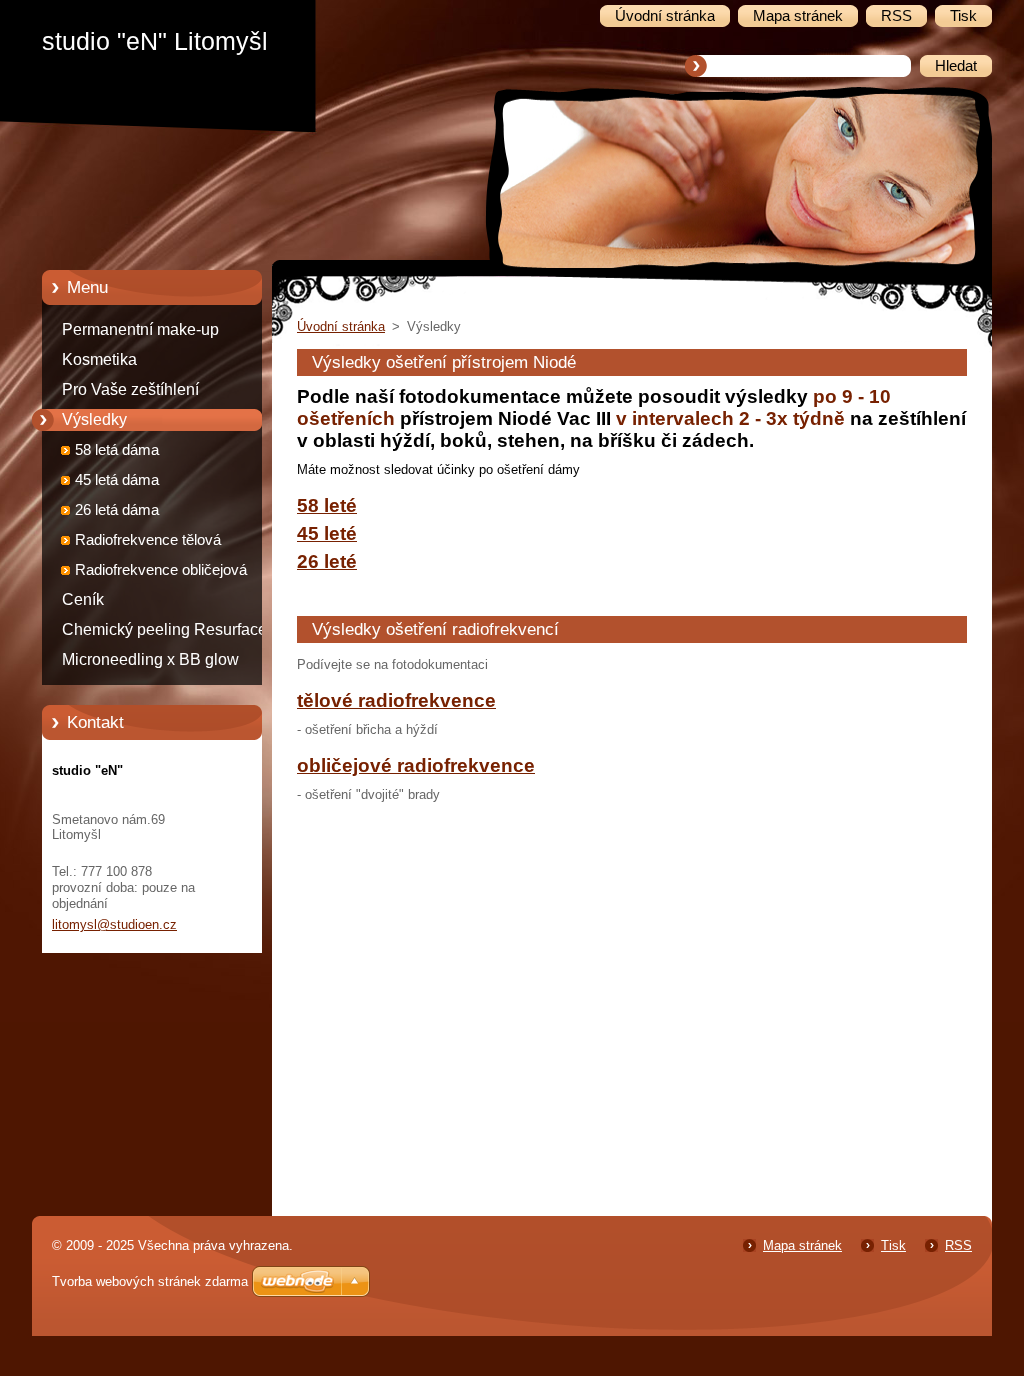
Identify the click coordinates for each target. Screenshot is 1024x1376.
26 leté (327, 561)
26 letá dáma (117, 510)
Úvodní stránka (341, 326)
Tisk (893, 1245)
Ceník (83, 599)
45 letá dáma (117, 480)
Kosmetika (99, 359)
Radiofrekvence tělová (148, 540)
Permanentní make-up (140, 329)
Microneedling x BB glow (150, 659)
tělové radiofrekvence (396, 700)
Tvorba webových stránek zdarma (150, 1281)
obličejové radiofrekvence (416, 765)
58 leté (327, 505)
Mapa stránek (802, 1245)
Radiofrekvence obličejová (161, 570)
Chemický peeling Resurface (164, 629)
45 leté (327, 533)
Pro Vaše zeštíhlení (130, 389)
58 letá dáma (117, 450)
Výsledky (94, 419)
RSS (958, 1245)
